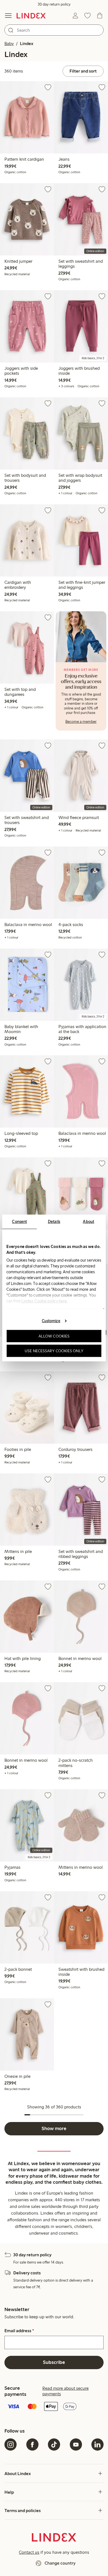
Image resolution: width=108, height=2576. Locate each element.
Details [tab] (54, 1222)
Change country (60, 2563)
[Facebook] (32, 2445)
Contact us (29, 2552)
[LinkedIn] (97, 2445)
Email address (19, 2331)
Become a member (81, 722)
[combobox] (54, 30)
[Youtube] (76, 2445)
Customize (51, 1321)
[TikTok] (54, 2445)
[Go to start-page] (31, 16)
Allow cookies (54, 1336)
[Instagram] (11, 2445)
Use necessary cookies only (54, 1351)
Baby (9, 44)
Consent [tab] (19, 1222)
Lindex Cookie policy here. (45, 1301)
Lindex (27, 44)
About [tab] (88, 1222)
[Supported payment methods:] (54, 2407)
